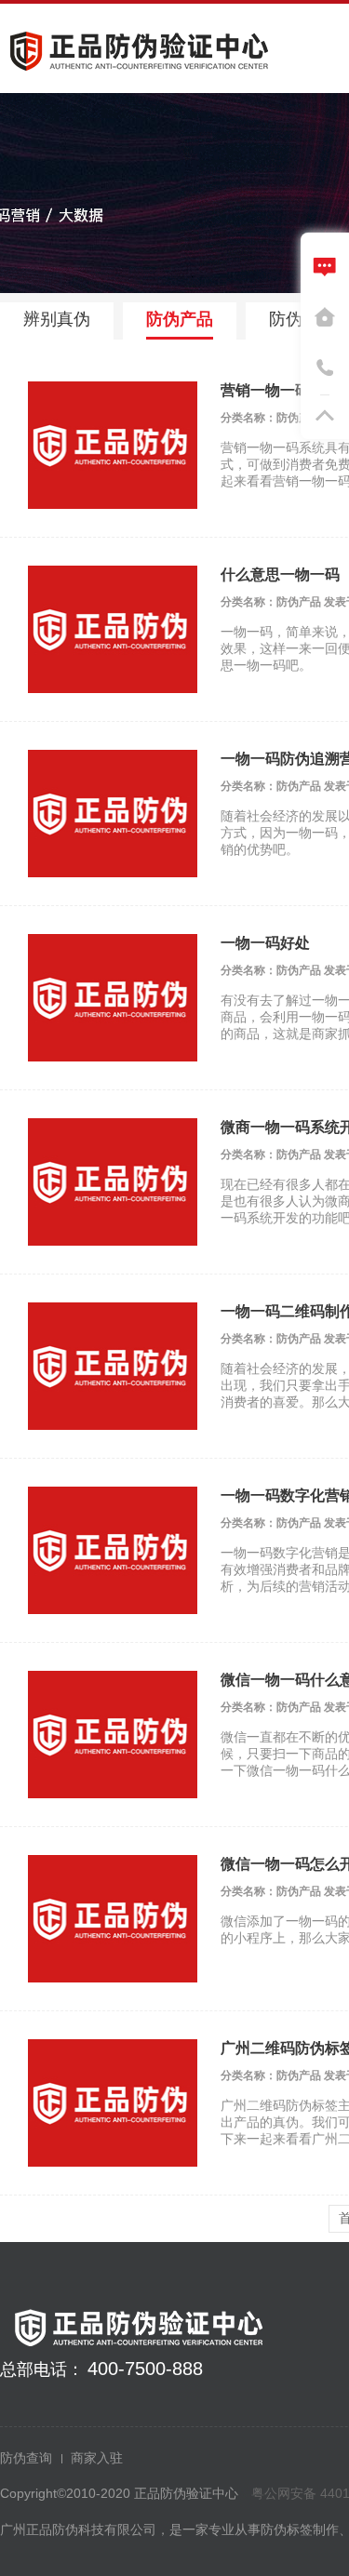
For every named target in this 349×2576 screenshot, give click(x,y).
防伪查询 (26, 2458)
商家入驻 (97, 2458)
